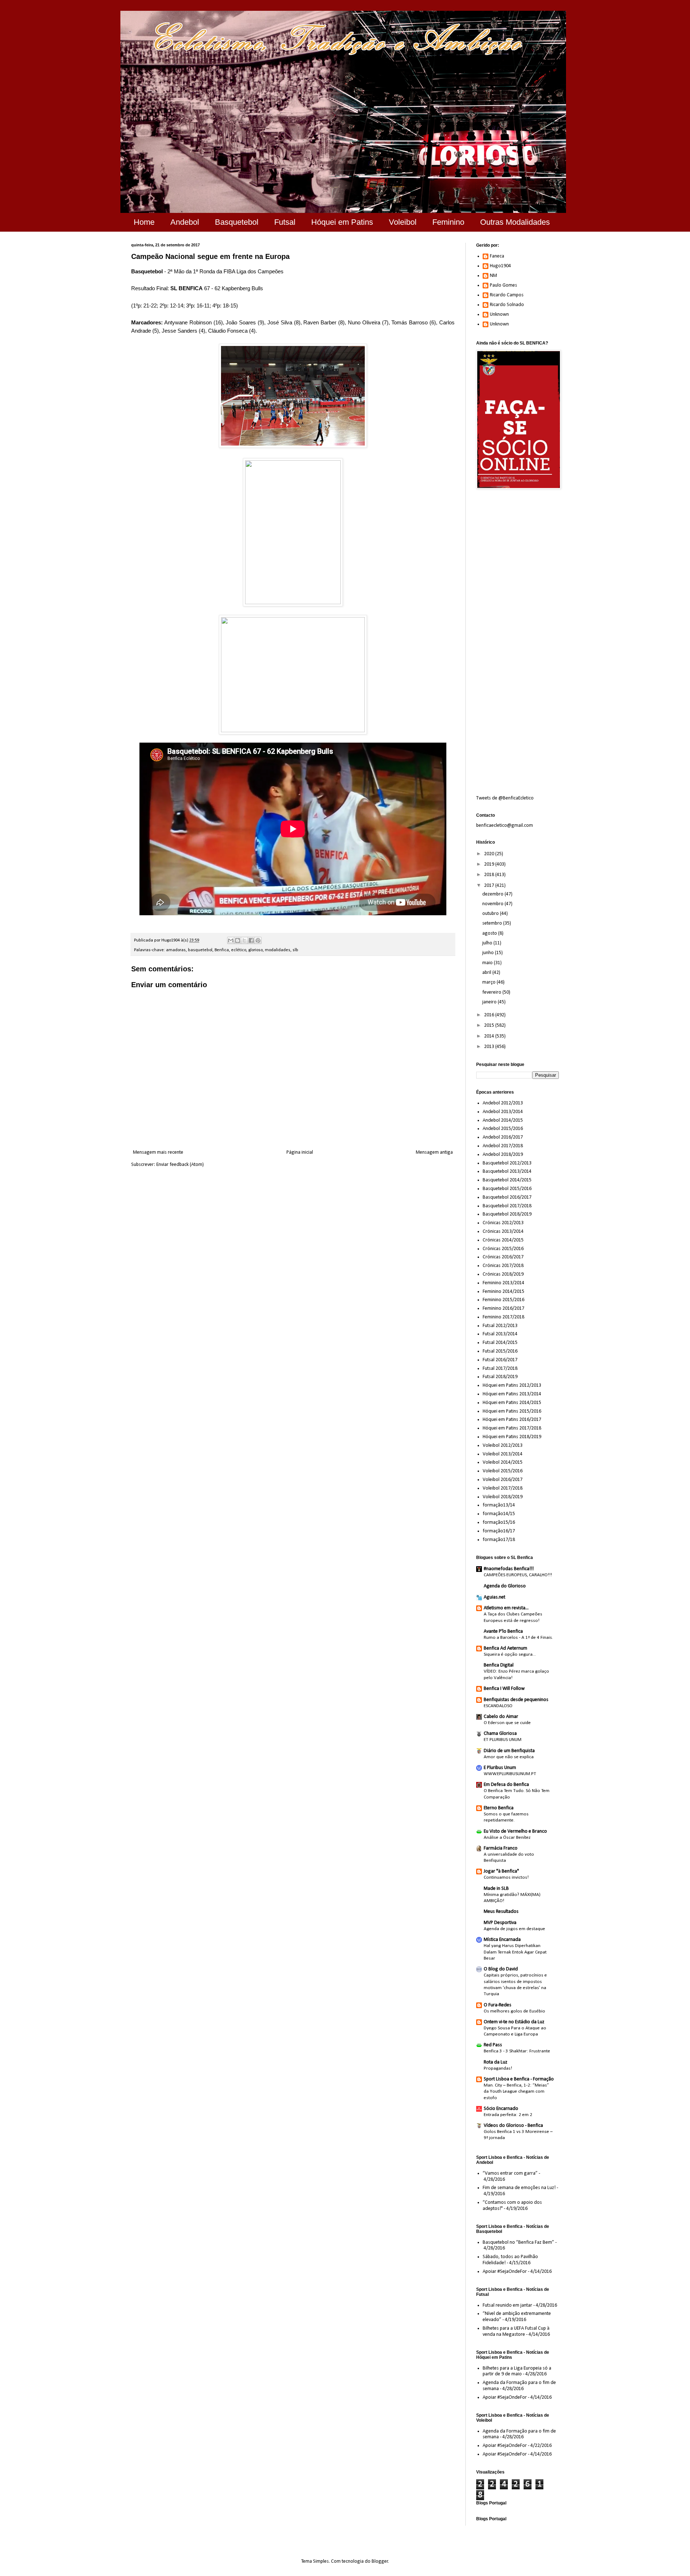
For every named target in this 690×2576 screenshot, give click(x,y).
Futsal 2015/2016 (500, 1351)
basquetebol (200, 950)
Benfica (222, 950)
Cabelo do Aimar (501, 1717)
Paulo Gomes (503, 285)
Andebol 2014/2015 (503, 1120)
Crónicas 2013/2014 (503, 1232)
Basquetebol (237, 222)
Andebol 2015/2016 (503, 1129)
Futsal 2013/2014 (500, 1334)
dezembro (493, 894)
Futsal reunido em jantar (507, 2305)
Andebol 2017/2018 (503, 1146)
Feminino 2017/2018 (503, 1317)
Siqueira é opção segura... (510, 1654)
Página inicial (300, 1152)
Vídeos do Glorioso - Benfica (513, 2126)
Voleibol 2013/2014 (503, 1454)
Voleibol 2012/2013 (503, 1446)
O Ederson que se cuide (507, 1723)
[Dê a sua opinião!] (238, 940)
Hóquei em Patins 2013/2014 (512, 1394)
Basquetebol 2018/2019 (507, 1214)
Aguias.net (494, 1597)
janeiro (490, 1002)
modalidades (278, 950)
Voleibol (403, 222)
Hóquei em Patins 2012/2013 (512, 1385)
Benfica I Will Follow (504, 1689)
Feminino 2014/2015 (503, 1292)
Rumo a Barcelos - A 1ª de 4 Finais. (518, 1638)
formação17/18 (499, 1540)
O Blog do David (501, 1969)
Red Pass (493, 2045)
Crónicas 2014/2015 (503, 1240)
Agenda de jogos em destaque (514, 1929)
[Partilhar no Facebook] (251, 940)
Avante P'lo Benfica (503, 1631)
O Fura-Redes (498, 2005)
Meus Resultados (501, 1912)
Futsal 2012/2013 (500, 1326)
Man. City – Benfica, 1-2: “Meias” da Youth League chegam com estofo (516, 2092)
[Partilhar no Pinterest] (258, 940)
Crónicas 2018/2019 (503, 1274)
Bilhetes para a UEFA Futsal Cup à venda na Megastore (516, 2331)
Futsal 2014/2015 (500, 1343)
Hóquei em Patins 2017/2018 (512, 1428)
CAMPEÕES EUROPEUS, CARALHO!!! (518, 1575)
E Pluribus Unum (500, 1768)
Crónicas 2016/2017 (503, 1257)
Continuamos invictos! (506, 1877)
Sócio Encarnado (501, 2109)
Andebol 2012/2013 (503, 1103)
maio (488, 963)
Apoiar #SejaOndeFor (505, 2272)
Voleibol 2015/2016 (503, 1471)
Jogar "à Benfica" (501, 1871)
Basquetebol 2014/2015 (507, 1180)
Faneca (497, 256)
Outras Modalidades (515, 222)
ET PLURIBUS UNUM (503, 1740)
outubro (491, 914)
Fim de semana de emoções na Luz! (519, 2188)
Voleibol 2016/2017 (503, 1480)
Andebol (185, 222)
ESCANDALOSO (498, 1706)
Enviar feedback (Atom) (180, 1165)
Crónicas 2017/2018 (503, 1266)
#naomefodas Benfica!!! (509, 1569)
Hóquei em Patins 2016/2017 (512, 1420)
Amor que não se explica (509, 1757)
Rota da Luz (496, 2062)
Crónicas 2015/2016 (503, 1249)
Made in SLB (496, 1889)
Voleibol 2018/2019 (503, 1497)
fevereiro (492, 992)
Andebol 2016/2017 (503, 1137)
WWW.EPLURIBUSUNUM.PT (510, 1774)
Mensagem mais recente (158, 1152)
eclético (239, 950)
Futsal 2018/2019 (500, 1377)
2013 (490, 1047)
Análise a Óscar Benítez (507, 1838)
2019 (490, 864)
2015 (490, 1025)
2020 (490, 854)
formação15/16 (499, 1522)
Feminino (448, 222)
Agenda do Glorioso (505, 1586)
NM (493, 276)
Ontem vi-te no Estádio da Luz (514, 2022)
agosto (490, 933)
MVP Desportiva (500, 1923)
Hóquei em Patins (342, 222)
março (489, 982)
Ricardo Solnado (507, 305)
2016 (490, 1015)
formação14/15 (499, 1514)
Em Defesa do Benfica (506, 1785)
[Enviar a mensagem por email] (231, 940)
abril (487, 973)
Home (144, 222)
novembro (493, 904)
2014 (490, 1036)
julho (488, 943)
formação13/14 (499, 1505)
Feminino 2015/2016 (503, 1300)
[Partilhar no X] (244, 940)
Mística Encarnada (502, 1940)
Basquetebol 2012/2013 (507, 1163)
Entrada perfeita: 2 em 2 (508, 2115)
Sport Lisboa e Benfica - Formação (519, 2079)
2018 (490, 875)
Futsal (285, 222)
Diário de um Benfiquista (509, 1751)
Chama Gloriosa (500, 1734)
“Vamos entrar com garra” (510, 2173)
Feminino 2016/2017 (503, 1308)
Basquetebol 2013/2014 (507, 1171)
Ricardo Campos (507, 295)
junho (489, 953)
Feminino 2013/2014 (503, 1283)
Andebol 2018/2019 (503, 1155)
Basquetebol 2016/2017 (507, 1197)
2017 (490, 886)
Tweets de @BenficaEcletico (505, 798)
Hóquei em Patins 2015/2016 (512, 1411)
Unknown (499, 314)
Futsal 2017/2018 (500, 1369)
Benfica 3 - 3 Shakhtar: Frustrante (517, 2051)
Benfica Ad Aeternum (505, 1648)
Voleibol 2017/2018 (503, 1488)
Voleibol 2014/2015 (503, 1462)
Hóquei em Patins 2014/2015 (512, 1403)
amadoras (176, 950)
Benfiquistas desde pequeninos (516, 1700)
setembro (493, 923)
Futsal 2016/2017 (500, 1360)
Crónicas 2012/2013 (503, 1223)
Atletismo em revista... (506, 1608)
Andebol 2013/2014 (503, 1112)
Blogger (380, 2561)
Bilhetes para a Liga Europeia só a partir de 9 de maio (517, 2371)
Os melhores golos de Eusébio (514, 2011)
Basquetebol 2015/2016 (507, 1189)
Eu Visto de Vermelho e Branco (515, 1831)
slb (295, 950)
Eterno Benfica (499, 1808)
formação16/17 (499, 1531)
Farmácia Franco (501, 1848)
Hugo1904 (500, 266)
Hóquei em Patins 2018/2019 (512, 1437)
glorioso (256, 950)
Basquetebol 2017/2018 (507, 1206)
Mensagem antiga (434, 1152)
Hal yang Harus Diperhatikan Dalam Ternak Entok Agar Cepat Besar (515, 1952)
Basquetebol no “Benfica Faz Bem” (518, 2242)
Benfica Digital (499, 1665)
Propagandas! (498, 2068)
